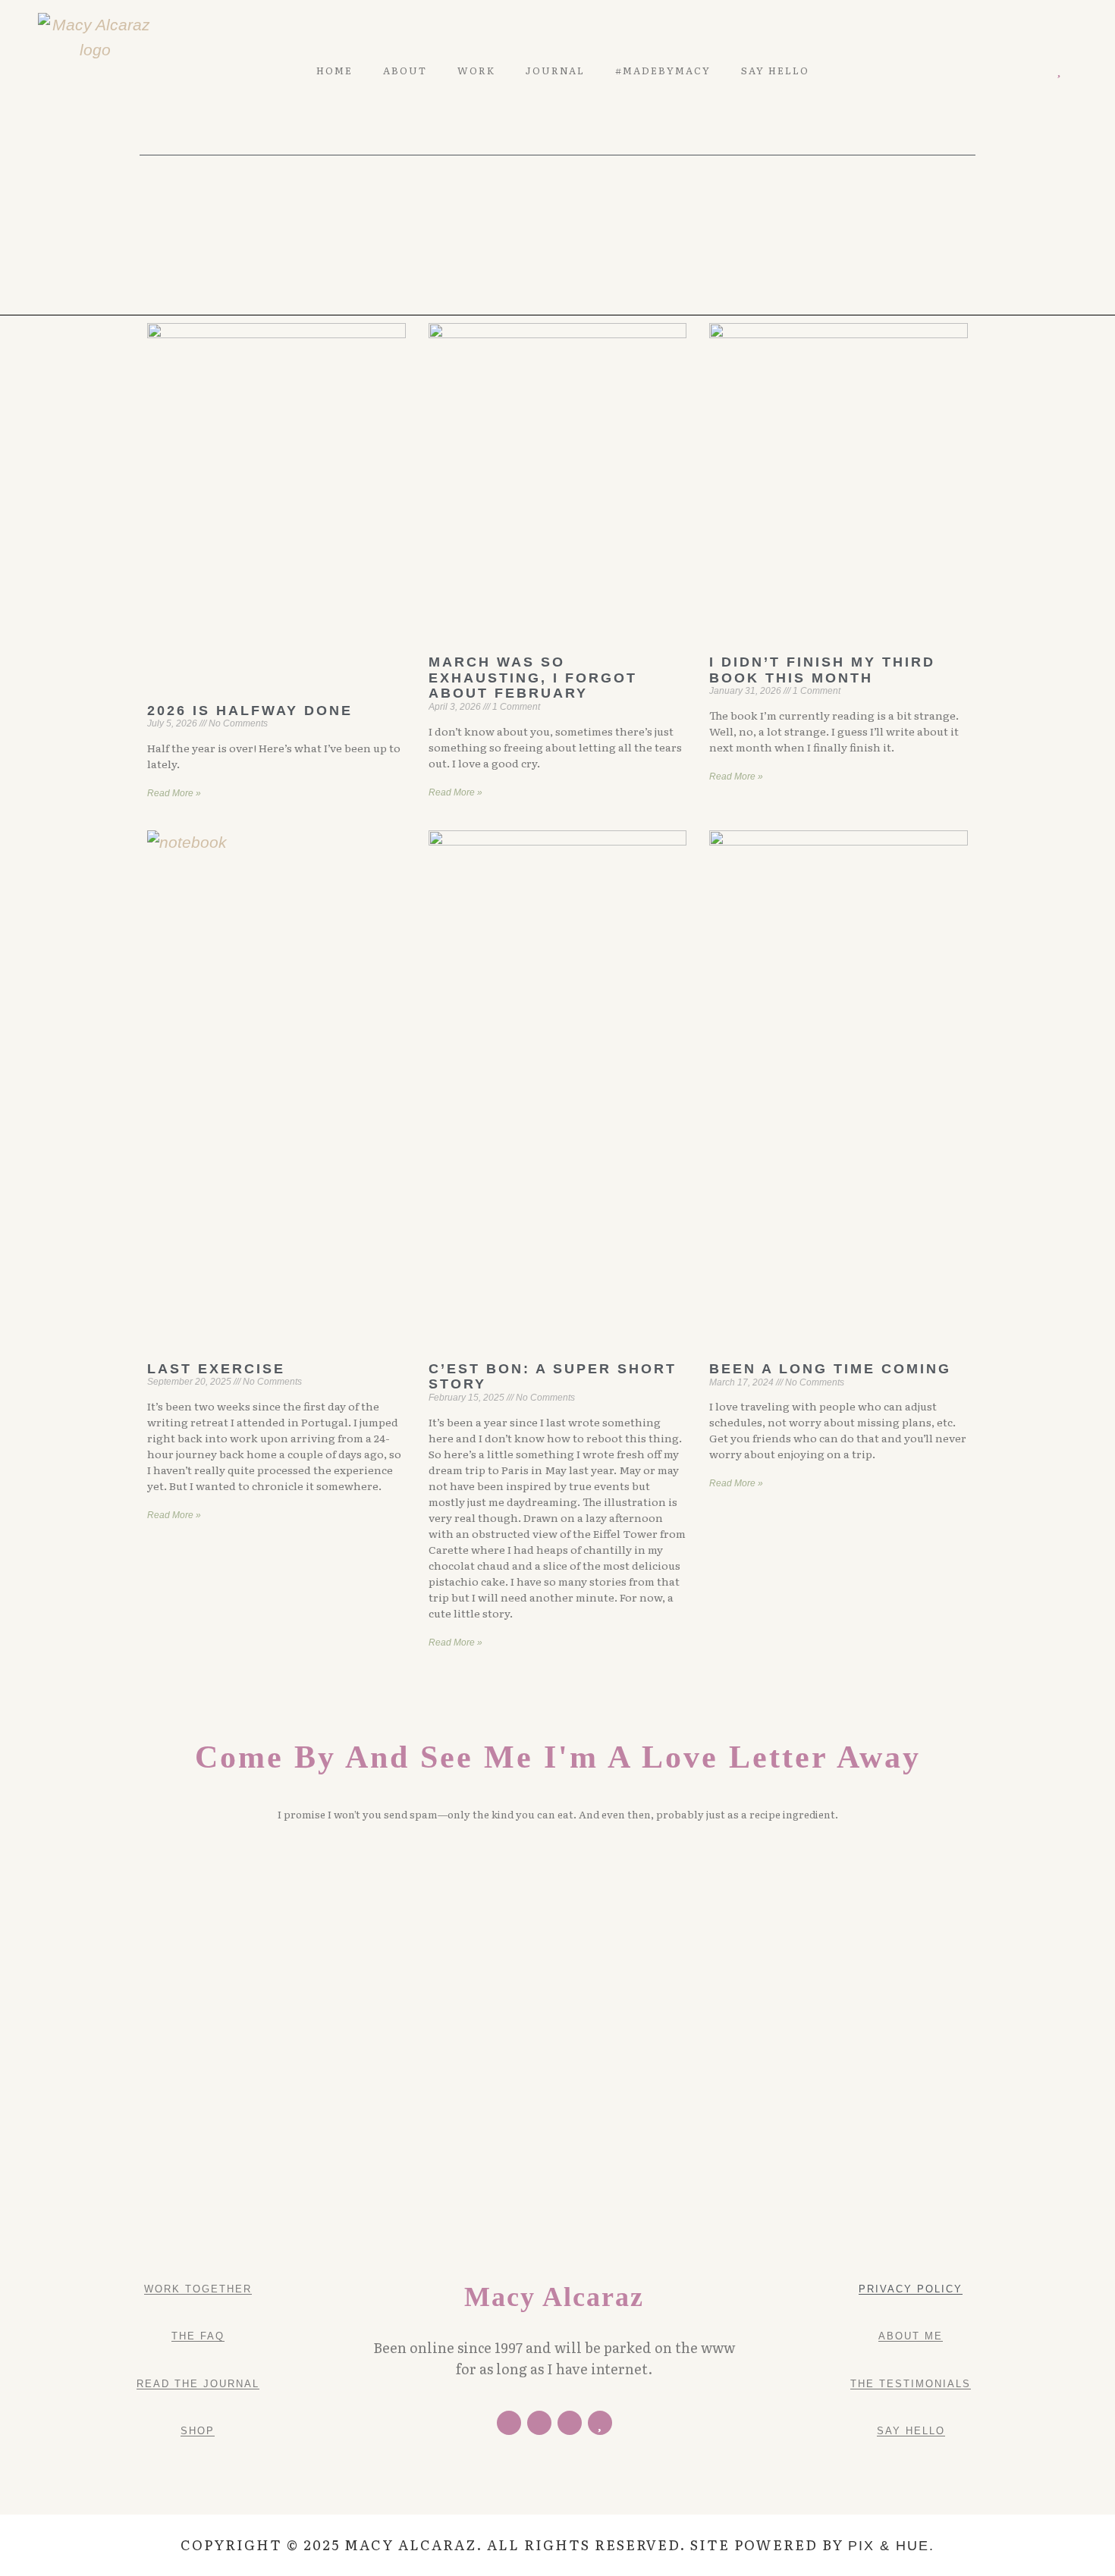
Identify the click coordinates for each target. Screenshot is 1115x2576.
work (476, 71)
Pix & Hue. (891, 2546)
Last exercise (216, 1369)
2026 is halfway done (250, 711)
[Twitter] (993, 70)
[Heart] (1058, 70)
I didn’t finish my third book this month (822, 670)
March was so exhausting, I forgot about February (533, 678)
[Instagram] (1036, 70)
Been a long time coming (830, 1369)
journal (555, 71)
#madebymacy (663, 71)
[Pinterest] (1015, 70)
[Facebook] (509, 2423)
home (334, 71)
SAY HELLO (775, 71)
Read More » (174, 793)
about (405, 71)
